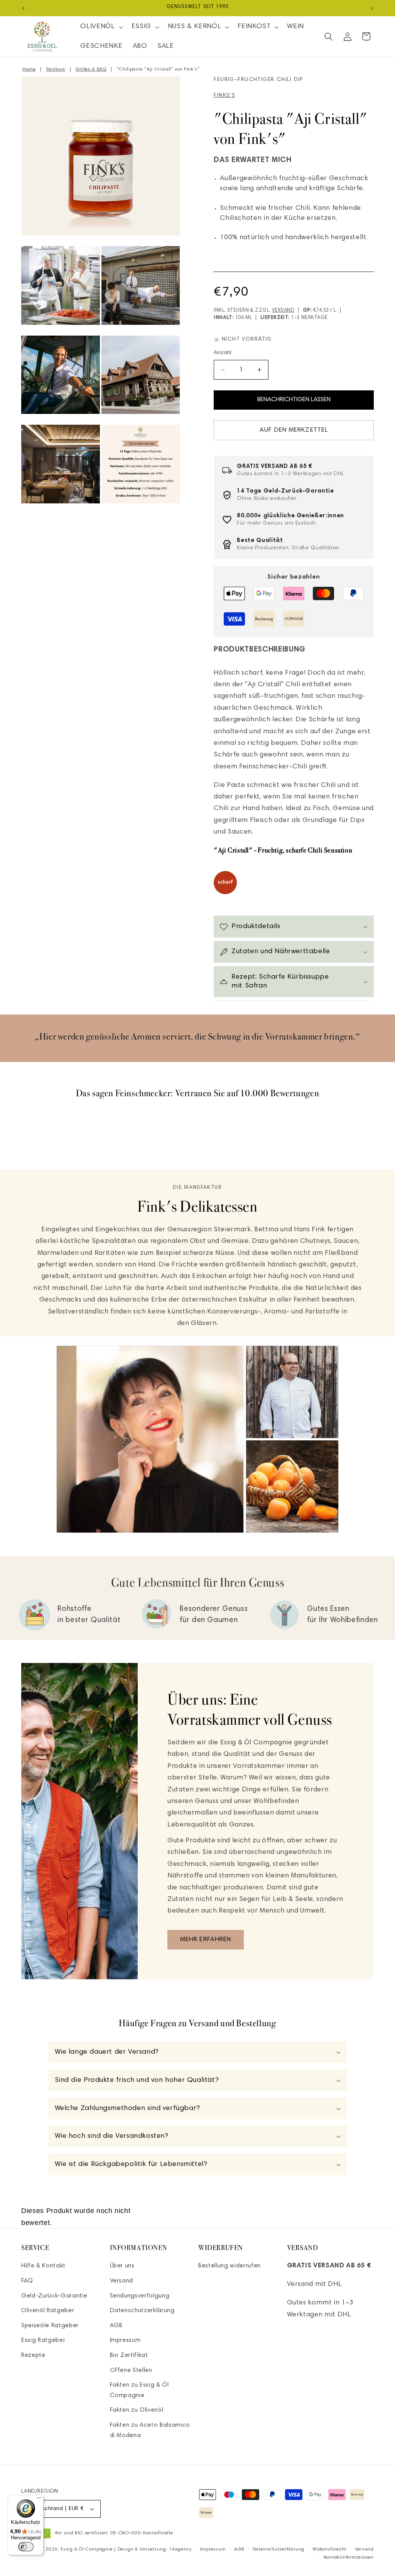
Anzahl (223, 353)
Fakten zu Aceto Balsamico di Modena (150, 2431)
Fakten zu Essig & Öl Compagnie (139, 2390)
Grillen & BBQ (91, 69)
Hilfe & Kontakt (43, 2266)
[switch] (26, 2547)
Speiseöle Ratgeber (50, 2326)
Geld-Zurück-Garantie (54, 2296)
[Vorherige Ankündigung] (24, 8)
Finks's (225, 96)
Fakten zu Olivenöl (137, 2410)
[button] (101, 27)
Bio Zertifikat (129, 2356)
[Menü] (39, 2500)
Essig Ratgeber (43, 2341)
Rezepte (33, 2356)
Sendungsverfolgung (140, 2296)
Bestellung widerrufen (230, 2266)
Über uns (122, 2266)
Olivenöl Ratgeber (48, 2311)
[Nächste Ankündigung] (372, 8)
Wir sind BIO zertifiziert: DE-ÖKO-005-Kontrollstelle (114, 2533)
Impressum (125, 2341)
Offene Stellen (131, 2371)
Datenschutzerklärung (142, 2311)
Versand (283, 311)
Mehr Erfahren (206, 1940)
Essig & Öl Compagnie (86, 2549)
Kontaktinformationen (349, 2557)
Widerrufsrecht (329, 2549)
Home (29, 69)
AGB (116, 2326)
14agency (180, 2549)
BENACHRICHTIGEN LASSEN (294, 400)
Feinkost (56, 69)
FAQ (27, 2281)
